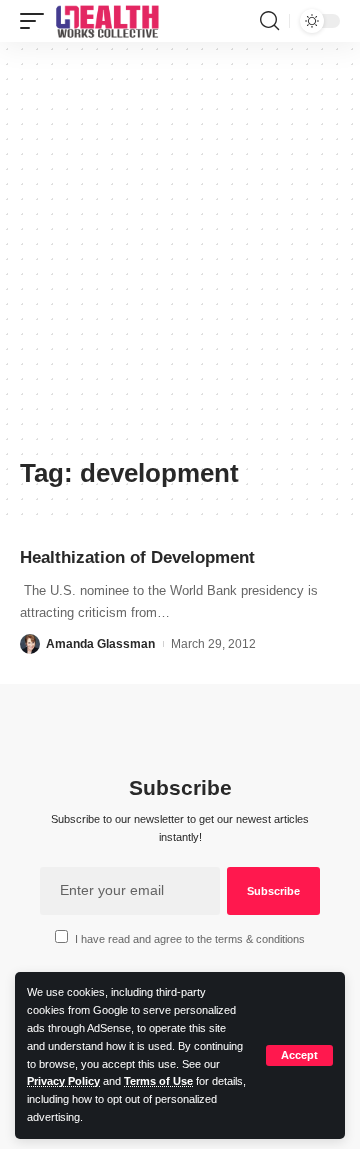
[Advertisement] (180, 257)
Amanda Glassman (100, 644)
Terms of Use (158, 1081)
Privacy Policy (63, 1081)
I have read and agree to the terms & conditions (190, 939)
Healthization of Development (137, 557)
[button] (299, 1055)
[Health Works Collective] (107, 21)
